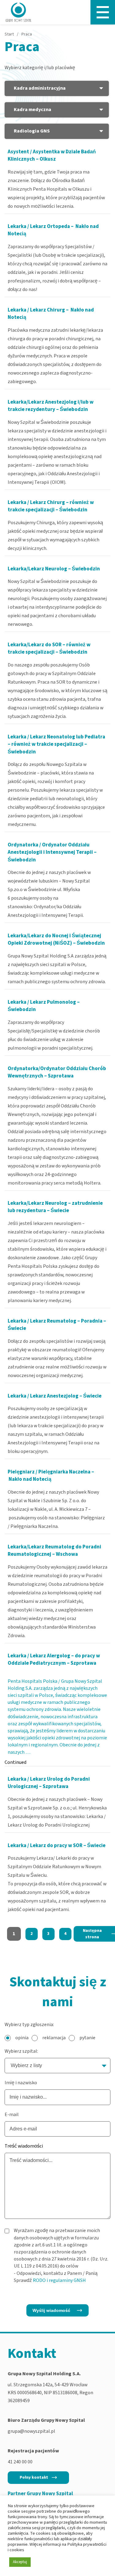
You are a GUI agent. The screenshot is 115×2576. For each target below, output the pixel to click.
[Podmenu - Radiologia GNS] (101, 131)
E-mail (12, 2115)
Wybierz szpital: (21, 2051)
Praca (27, 34)
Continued (15, 1762)
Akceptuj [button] (20, 2562)
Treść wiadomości (24, 2146)
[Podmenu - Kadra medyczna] (101, 110)
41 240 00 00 (20, 2462)
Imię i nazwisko (21, 2083)
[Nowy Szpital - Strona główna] (18, 12)
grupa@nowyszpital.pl (31, 2431)
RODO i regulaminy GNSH (59, 2280)
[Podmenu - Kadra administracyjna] (101, 88)
